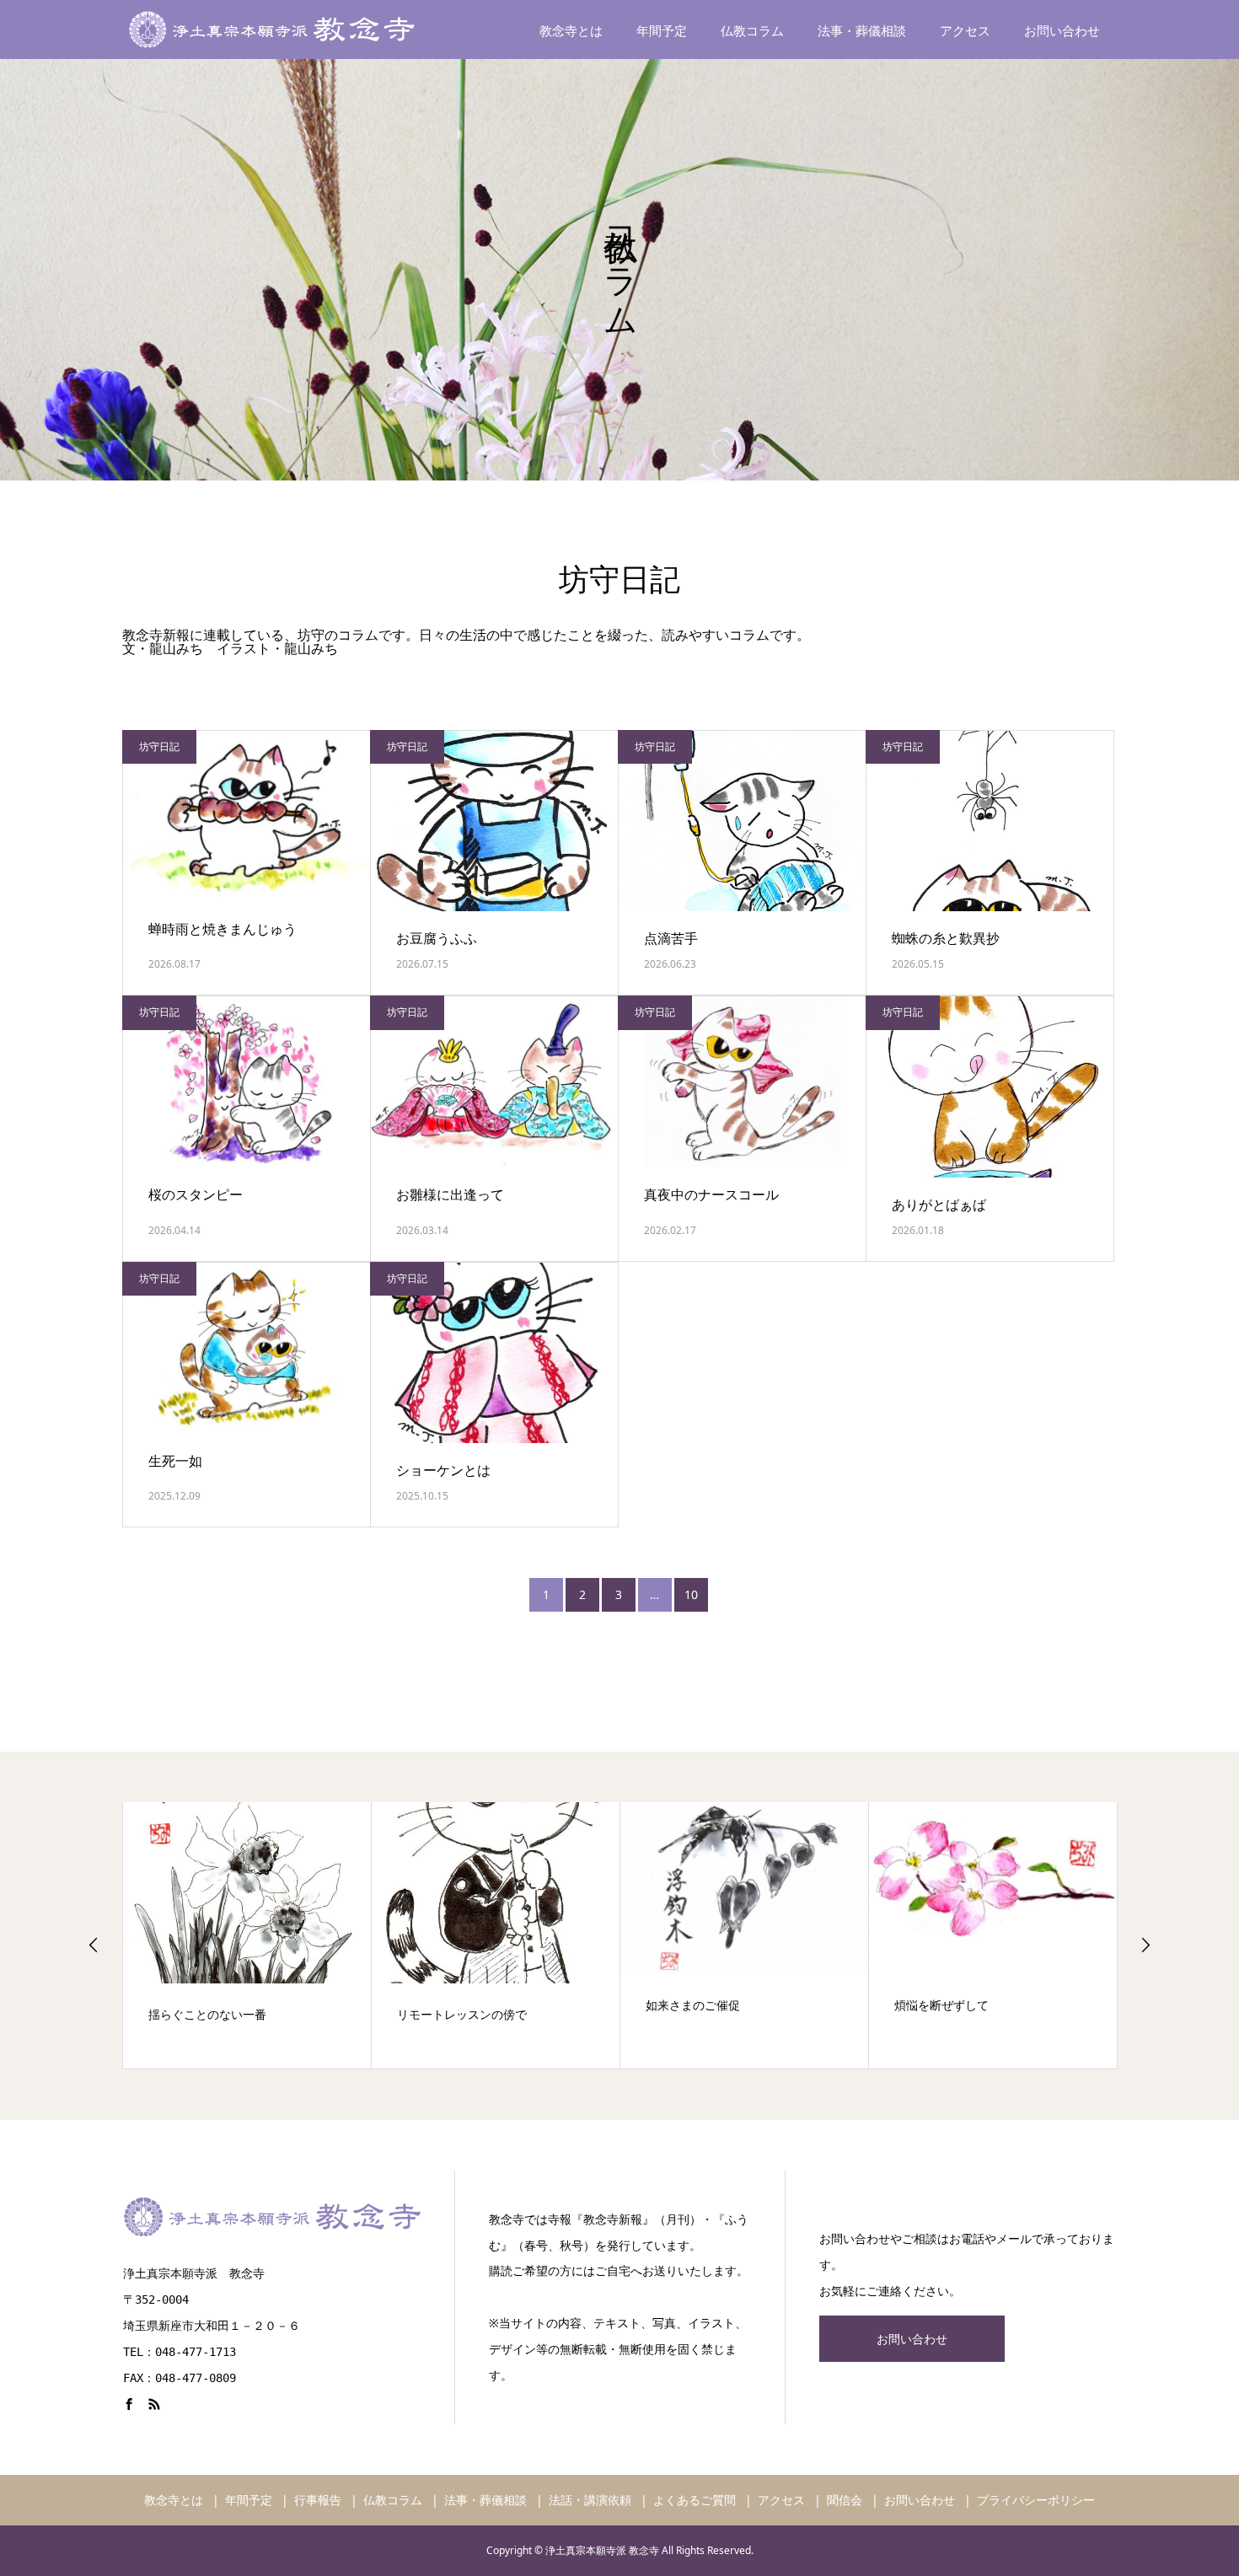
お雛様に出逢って (450, 1194)
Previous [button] (94, 1945)
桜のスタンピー (196, 1194)
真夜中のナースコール (711, 1194)
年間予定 (662, 31)
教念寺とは (571, 31)
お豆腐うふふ (437, 938)
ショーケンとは (443, 1470)
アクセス (965, 31)
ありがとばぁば (939, 1205)
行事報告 (318, 2500)
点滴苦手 (671, 938)
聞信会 (845, 2500)
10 (691, 1594)
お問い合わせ (1062, 31)
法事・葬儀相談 (862, 31)
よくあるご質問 (695, 2500)
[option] (247, 1935)
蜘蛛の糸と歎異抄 (946, 938)
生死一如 (175, 1461)
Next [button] (1145, 1945)
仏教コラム (752, 31)
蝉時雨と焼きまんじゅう (223, 929)
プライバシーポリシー (1036, 2500)
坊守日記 (159, 746)
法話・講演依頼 (590, 2500)
